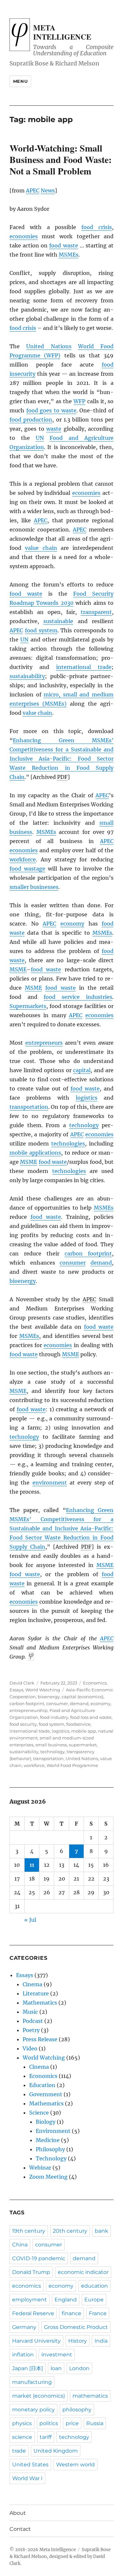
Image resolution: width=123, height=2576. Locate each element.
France (98, 2313)
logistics (87, 1098)
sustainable (58, 621)
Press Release (40, 2039)
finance (72, 2313)
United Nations (49, 346)
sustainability (27, 676)
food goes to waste (51, 410)
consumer (73, 1263)
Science (39, 2113)
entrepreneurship (29, 1710)
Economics (95, 1683)
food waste (63, 245)
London (79, 2368)
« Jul (30, 1920)
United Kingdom (56, 2451)
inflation (23, 2355)
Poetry (31, 2030)
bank (102, 2231)
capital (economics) (82, 1697)
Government (46, 2094)
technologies (68, 1144)
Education (42, 2085)
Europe (94, 2300)
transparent (96, 612)
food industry (54, 1717)
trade (19, 2451)
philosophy (77, 2410)
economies (24, 236)
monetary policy (33, 2410)
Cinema (32, 1984)
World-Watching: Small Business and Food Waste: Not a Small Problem (61, 160)
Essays (16, 1690)
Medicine (48, 2140)
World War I (27, 2478)
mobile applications (35, 1153)
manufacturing (32, 2382)
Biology (46, 2122)
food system (41, 630)
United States (30, 2465)
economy (72, 924)
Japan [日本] (28, 2368)
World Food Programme (72, 1765)
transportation (29, 1107)
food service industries (78, 997)
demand (101, 1263)
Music (30, 2012)
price (72, 2423)
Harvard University (36, 2341)
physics (22, 2423)
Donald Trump (31, 2272)
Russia (95, 2423)
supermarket (83, 1745)
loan (56, 2368)
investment (57, 2355)
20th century (70, 2231)
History (78, 2341)
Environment (53, 2131)
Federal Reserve (33, 2313)
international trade (84, 667)
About (18, 2513)
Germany (24, 2327)
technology (84, 1125)
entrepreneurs (44, 1043)
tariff (46, 2437)
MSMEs (69, 255)
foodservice (78, 1724)
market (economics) (39, 2396)
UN (40, 438)
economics (27, 2286)
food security (23, 1724)
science (22, 2437)
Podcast (33, 2021)
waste (54, 429)
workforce (23, 859)
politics (49, 2423)
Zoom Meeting (48, 2177)
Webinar (40, 2168)
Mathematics (40, 2003)
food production (31, 420)
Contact (20, 2529)
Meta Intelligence (62, 32)
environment (50, 1483)
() (50, 355)
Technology (51, 2158)
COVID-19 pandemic (39, 2258)
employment (30, 2300)
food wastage (27, 869)
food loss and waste (91, 1717)
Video (30, 2048)
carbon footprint (88, 1253)
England (66, 2300)
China (20, 2245)
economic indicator (83, 2272)
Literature (36, 1993)
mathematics (90, 2396)
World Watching (43, 1690)
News (48, 190)
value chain (41, 548)
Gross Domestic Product (76, 2327)
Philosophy (50, 2149)
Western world (75, 2465)
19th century (29, 2231)
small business (51, 1745)
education (94, 2286)
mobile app (84, 1731)
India (101, 2341)
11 (32, 1865)
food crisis (97, 227)
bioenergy (23, 1281)
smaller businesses (34, 887)
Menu (20, 81)
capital (82, 1070)
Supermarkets (28, 1006)
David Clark (22, 1683)
